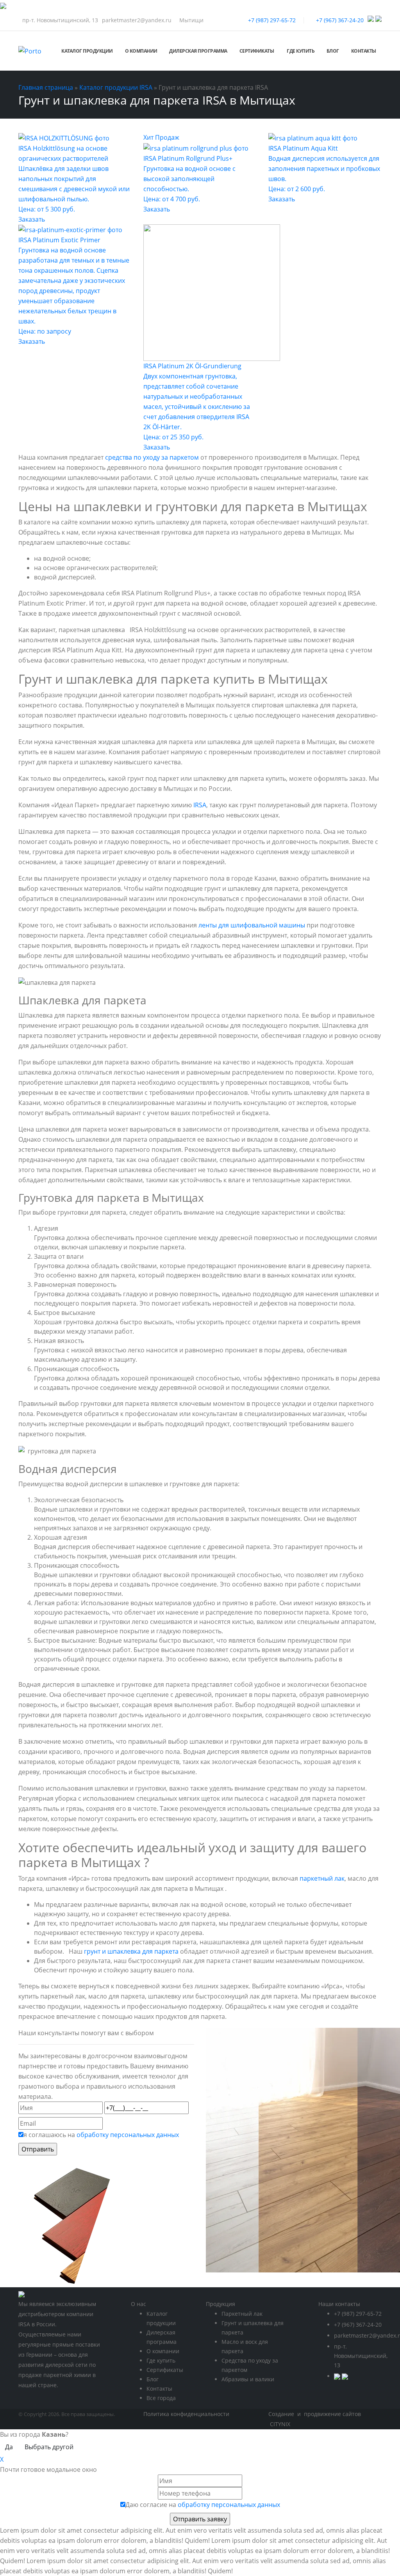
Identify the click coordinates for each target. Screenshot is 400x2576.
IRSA (200, 805)
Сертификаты (257, 51)
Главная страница (46, 87)
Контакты (364, 51)
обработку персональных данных (128, 2135)
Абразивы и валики (248, 2379)
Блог (333, 51)
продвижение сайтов (332, 2414)
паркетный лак (322, 1878)
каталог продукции (87, 51)
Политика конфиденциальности (186, 2414)
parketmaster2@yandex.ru (137, 20)
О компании (163, 2351)
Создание (282, 2414)
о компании (141, 51)
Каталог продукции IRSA (116, 87)
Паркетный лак (242, 2314)
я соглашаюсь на (101, 2135)
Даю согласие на (203, 2505)
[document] (200, 1937)
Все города (161, 2398)
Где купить (301, 51)
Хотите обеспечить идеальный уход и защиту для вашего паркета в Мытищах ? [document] (192, 1855)
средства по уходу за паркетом (152, 457)
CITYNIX (280, 2424)
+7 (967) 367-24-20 (340, 20)
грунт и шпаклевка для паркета (131, 1951)
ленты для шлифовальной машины (252, 925)
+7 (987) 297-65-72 (272, 20)
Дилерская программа (198, 51)
